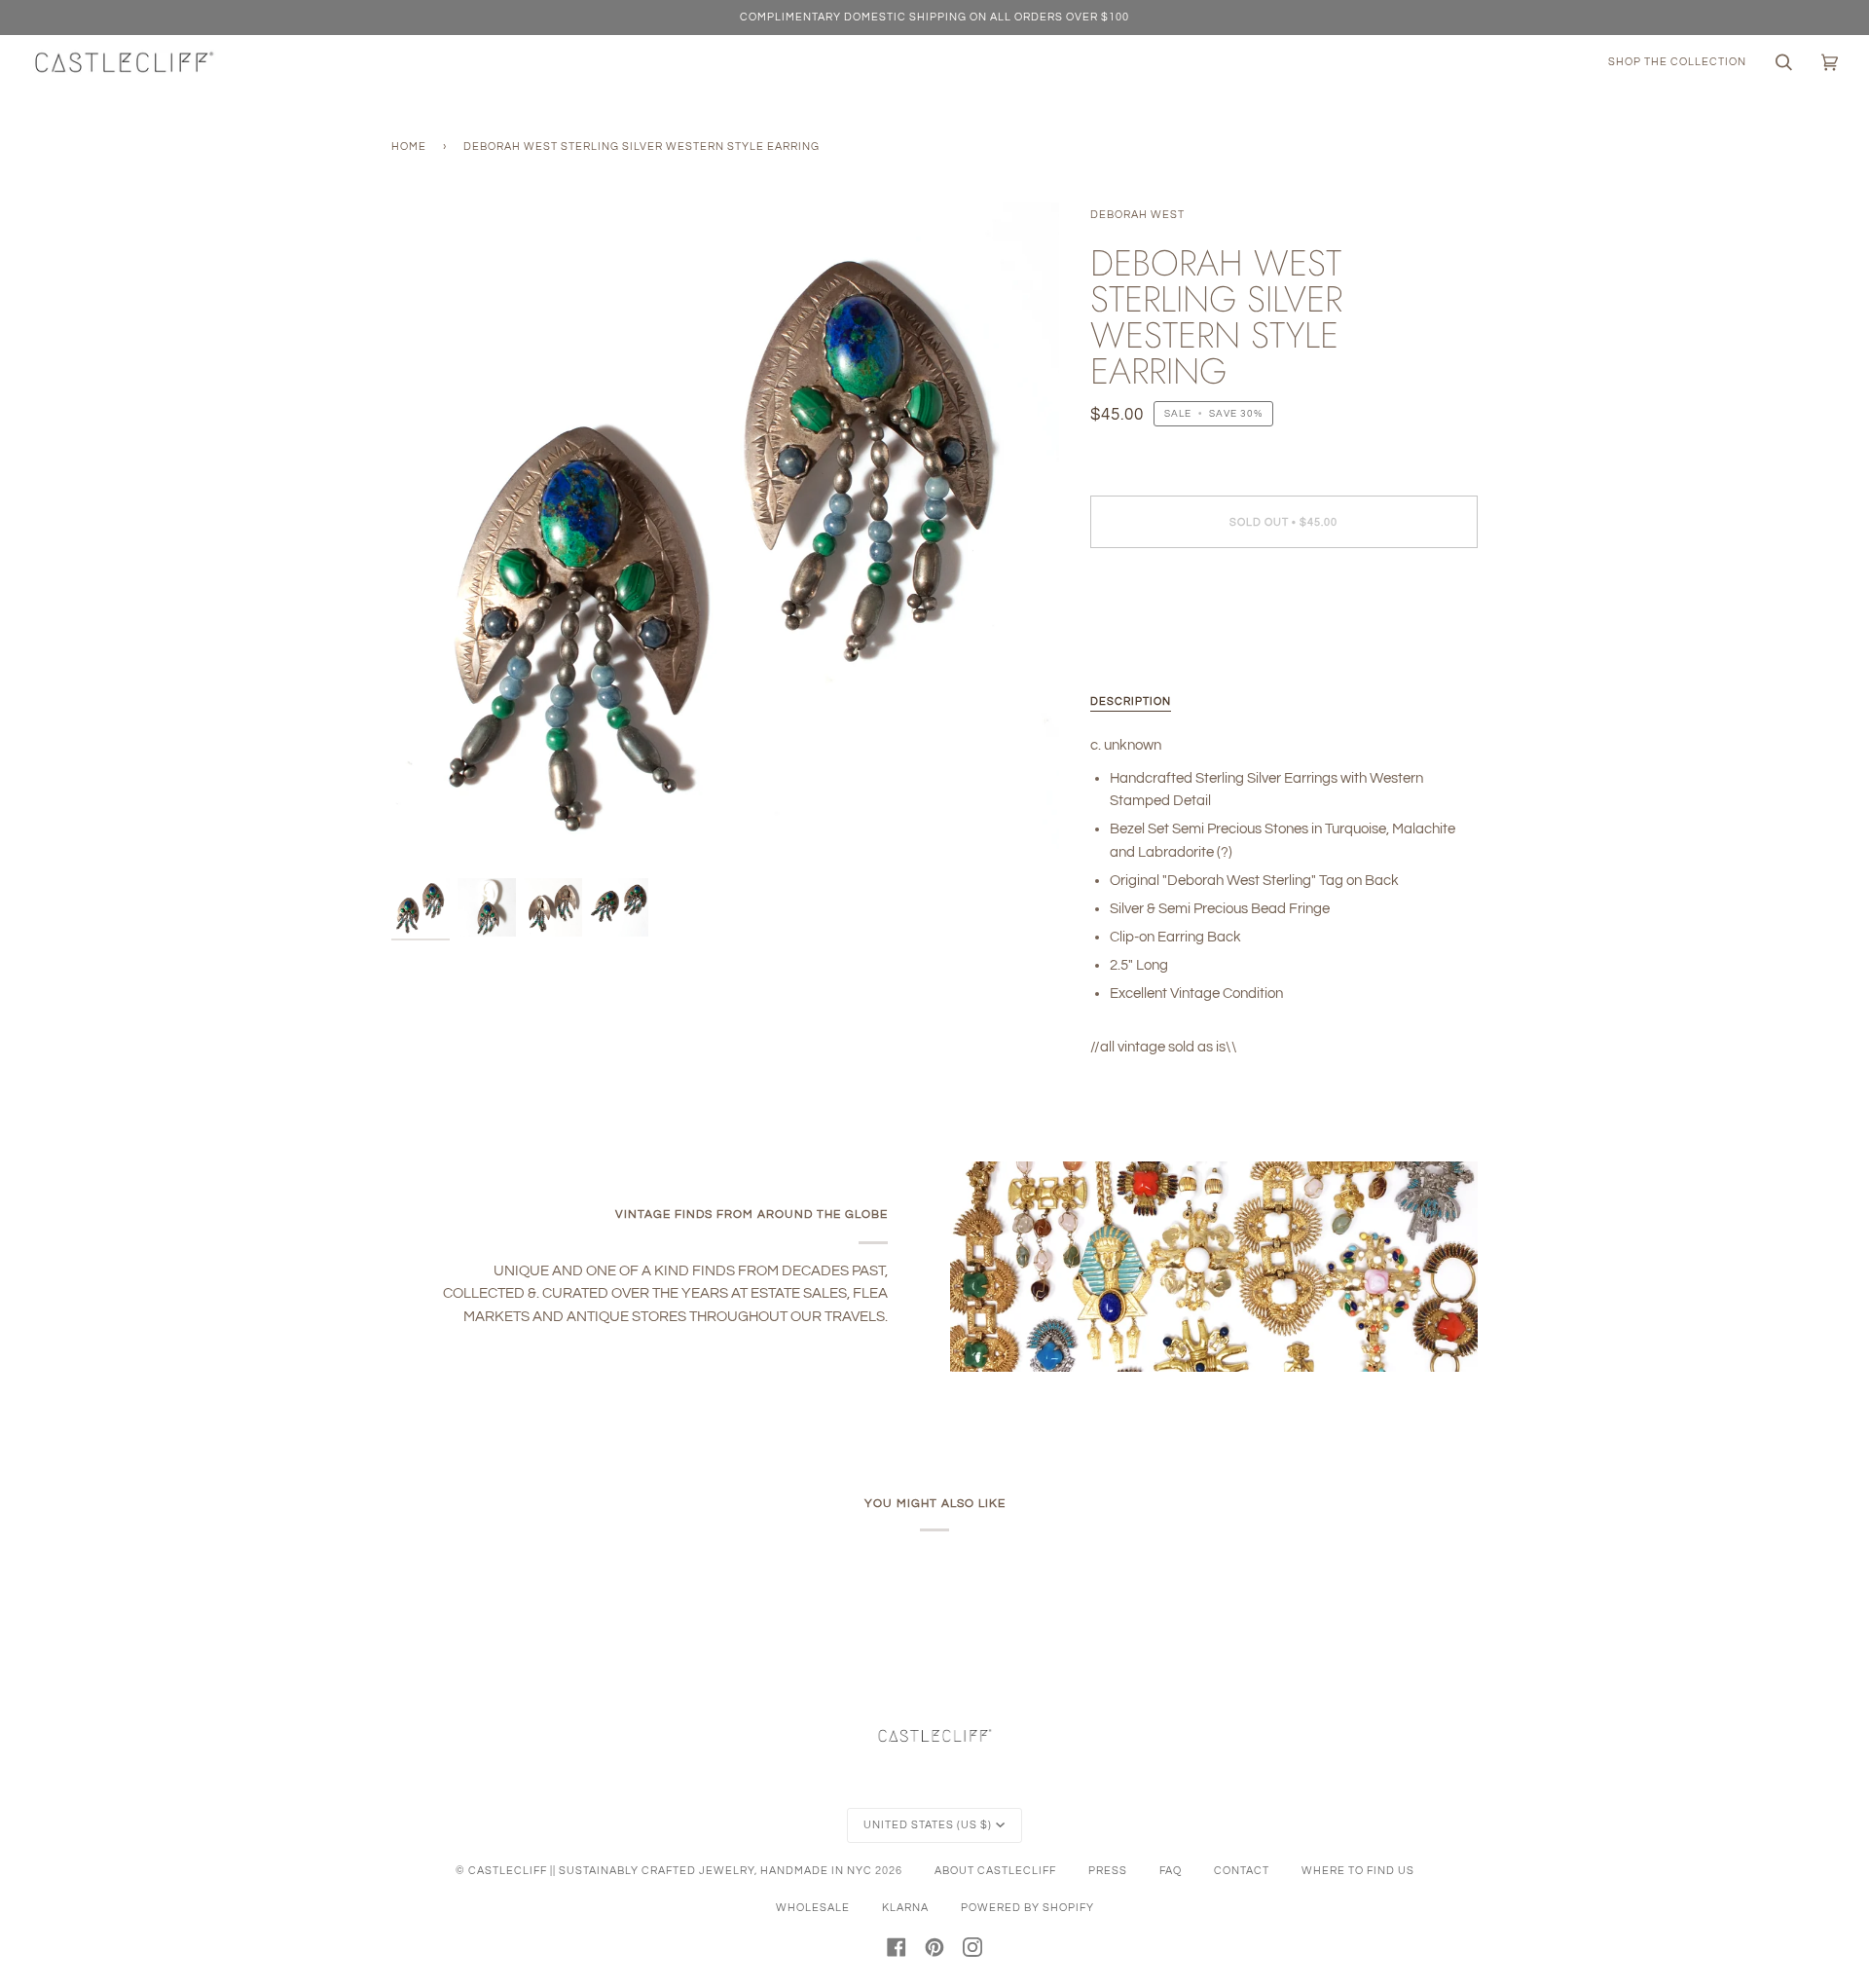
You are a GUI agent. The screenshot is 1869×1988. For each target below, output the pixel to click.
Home (409, 147)
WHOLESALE (813, 1908)
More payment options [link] (1161, 641)
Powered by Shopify (1027, 1908)
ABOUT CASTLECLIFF (995, 1871)
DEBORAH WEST (1137, 215)
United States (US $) (928, 1825)
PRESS (1108, 1871)
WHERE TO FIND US (1358, 1871)
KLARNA (905, 1908)
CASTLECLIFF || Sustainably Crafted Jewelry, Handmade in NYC (670, 1871)
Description (1131, 701)
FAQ (1171, 1871)
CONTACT (1242, 1871)
